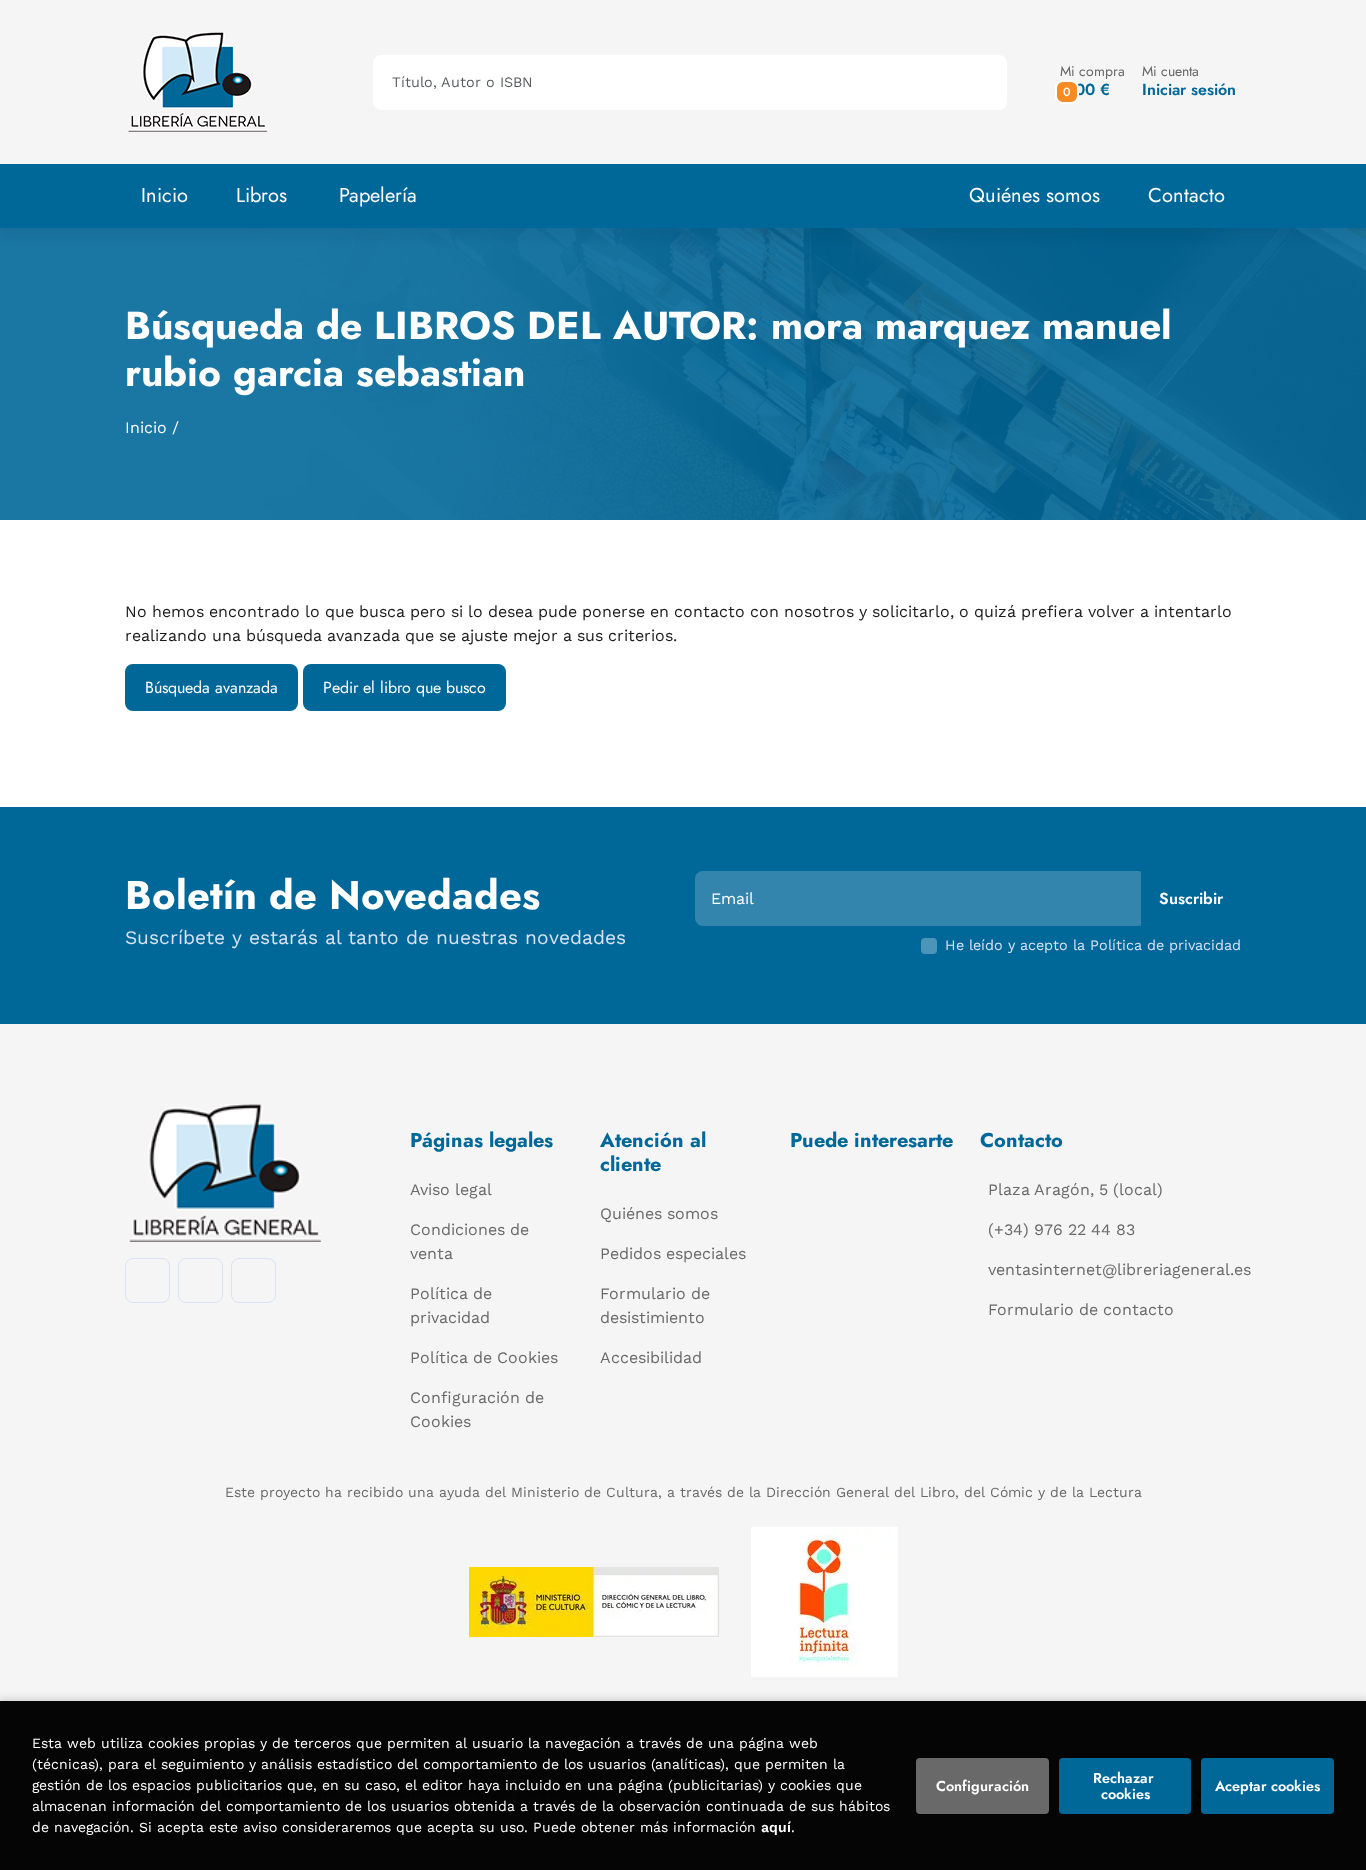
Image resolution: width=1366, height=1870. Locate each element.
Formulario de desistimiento (655, 1305)
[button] (1092, 81)
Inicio (146, 427)
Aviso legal (451, 1189)
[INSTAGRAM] (200, 1280)
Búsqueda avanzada (211, 687)
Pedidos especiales (673, 1253)
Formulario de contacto (1081, 1309)
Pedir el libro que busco (404, 687)
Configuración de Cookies (477, 1409)
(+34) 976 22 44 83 (1061, 1229)
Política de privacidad (451, 1305)
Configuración (982, 1786)
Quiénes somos (1034, 195)
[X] (253, 1280)
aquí (776, 1827)
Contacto (1186, 195)
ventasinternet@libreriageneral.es (1119, 1269)
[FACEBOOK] (147, 1280)
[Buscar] (974, 82)
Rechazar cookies (1125, 1786)
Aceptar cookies (1267, 1786)
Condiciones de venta (469, 1241)
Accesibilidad (651, 1357)
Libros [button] (261, 195)
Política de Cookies (484, 1357)
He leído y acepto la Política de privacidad (1093, 945)
